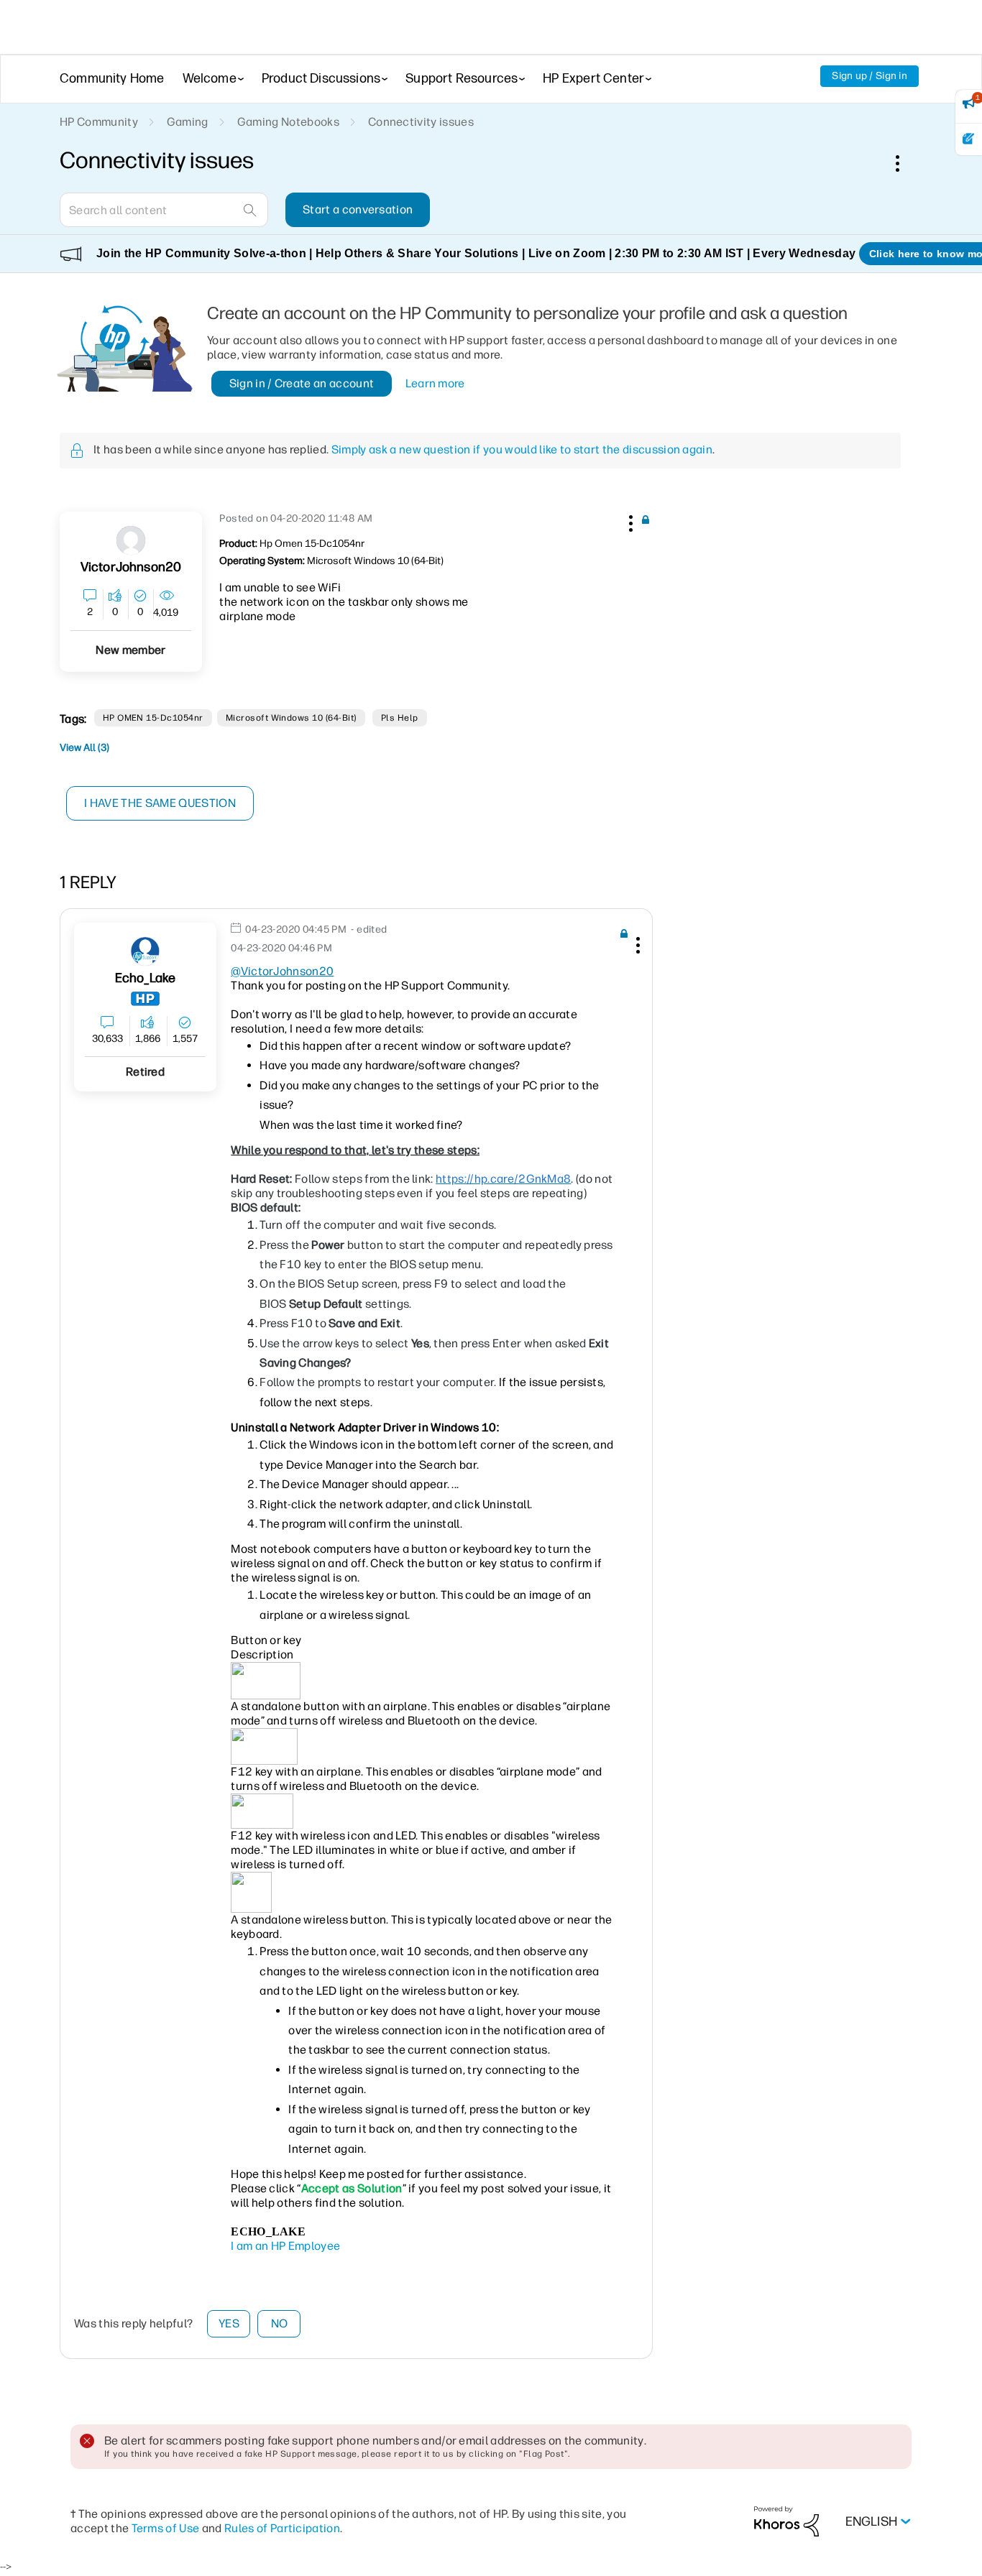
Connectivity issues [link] (421, 122)
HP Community (99, 122)
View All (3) (84, 748)
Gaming (188, 122)
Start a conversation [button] (358, 209)
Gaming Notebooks (288, 122)
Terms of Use (166, 2528)
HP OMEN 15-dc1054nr (153, 718)
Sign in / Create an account (302, 383)
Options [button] (905, 163)
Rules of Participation (282, 2528)
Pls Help (400, 718)
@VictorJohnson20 (282, 971)
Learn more (435, 383)
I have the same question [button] (160, 803)
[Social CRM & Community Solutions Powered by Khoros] (786, 2521)
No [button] (280, 2323)
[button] (629, 521)
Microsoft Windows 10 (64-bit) (291, 718)
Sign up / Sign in (869, 76)
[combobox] (164, 210)
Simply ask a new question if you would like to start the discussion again (522, 449)
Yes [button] (229, 2323)
